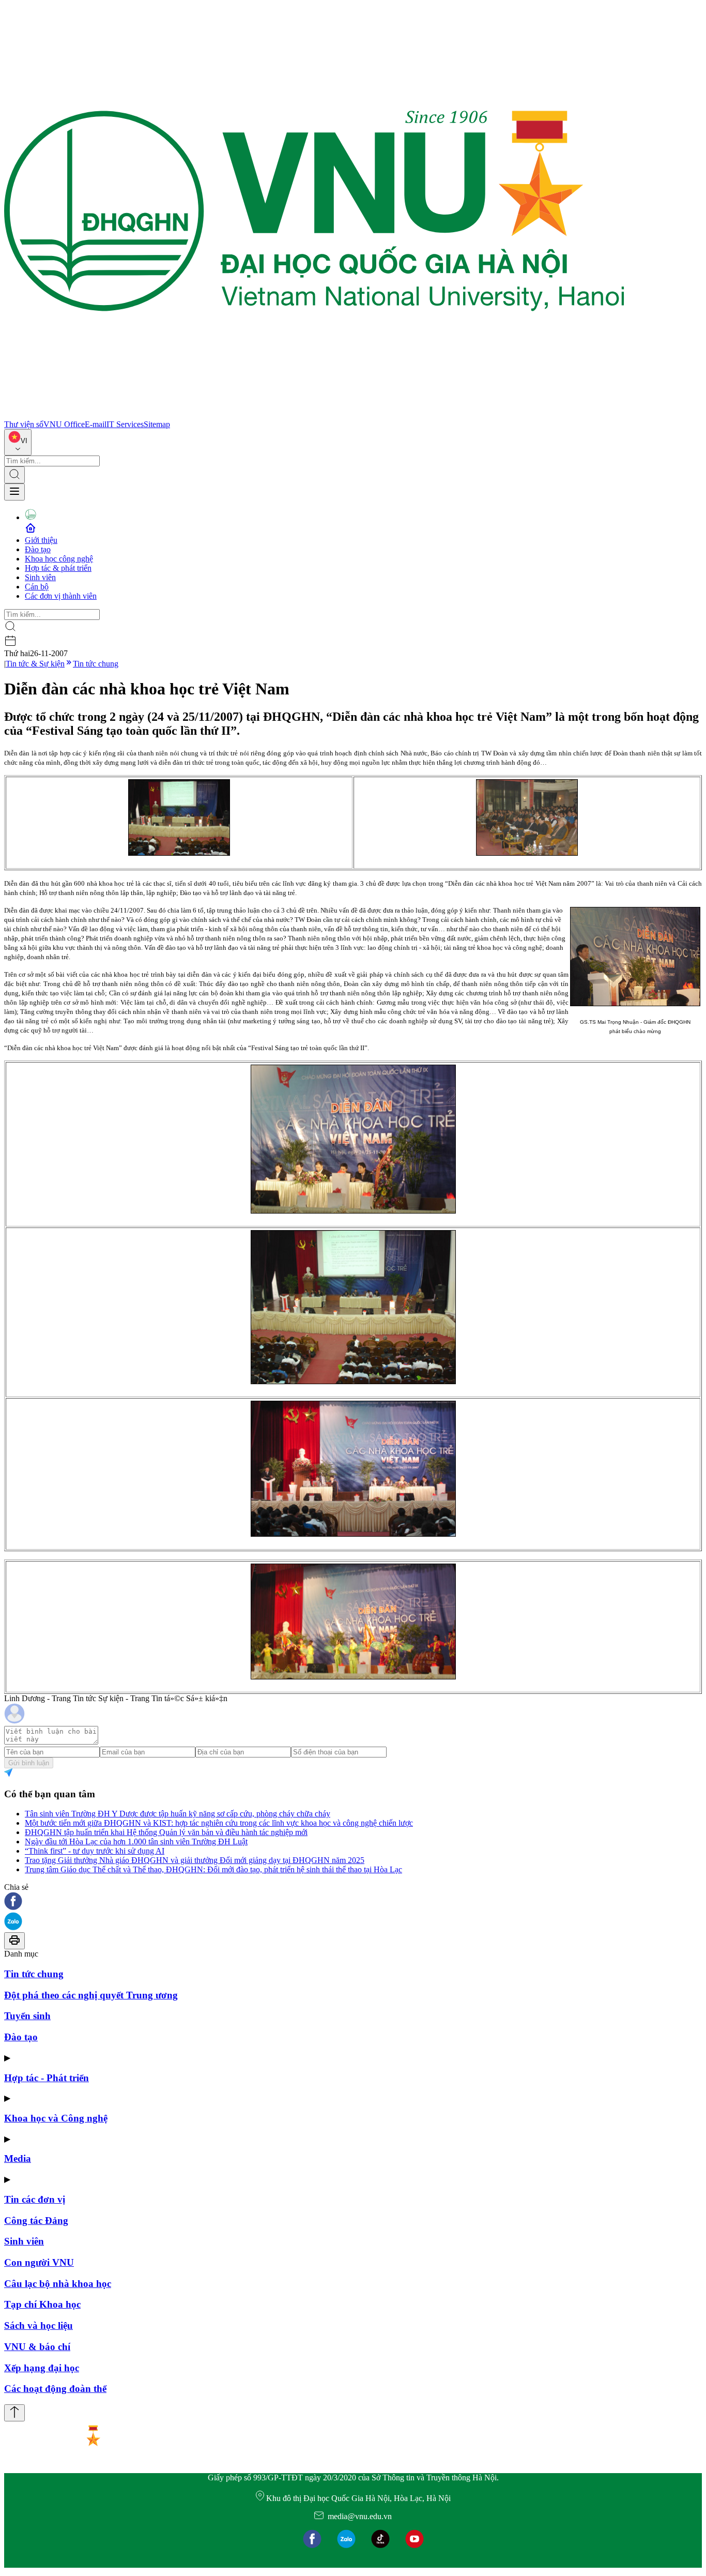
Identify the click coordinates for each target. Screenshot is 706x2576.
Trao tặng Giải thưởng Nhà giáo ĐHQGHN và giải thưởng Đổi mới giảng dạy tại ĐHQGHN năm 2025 (195, 1860)
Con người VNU (39, 2262)
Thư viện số (24, 424)
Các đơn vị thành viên (61, 596)
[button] (353, 1902)
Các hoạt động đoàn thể (55, 2389)
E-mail (96, 424)
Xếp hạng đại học (42, 2368)
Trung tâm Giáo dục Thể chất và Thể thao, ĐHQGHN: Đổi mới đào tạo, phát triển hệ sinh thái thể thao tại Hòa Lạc (213, 1869)
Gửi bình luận (29, 1763)
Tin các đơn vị (35, 2199)
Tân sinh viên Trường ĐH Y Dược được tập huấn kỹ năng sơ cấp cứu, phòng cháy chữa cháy (178, 1814)
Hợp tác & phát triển (58, 568)
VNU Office (64, 424)
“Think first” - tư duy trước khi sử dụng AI (95, 1851)
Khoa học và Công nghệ (56, 2118)
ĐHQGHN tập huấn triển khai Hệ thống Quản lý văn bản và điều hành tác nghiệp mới (166, 1832)
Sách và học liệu (39, 2325)
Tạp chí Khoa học (42, 2304)
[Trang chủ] (314, 415)
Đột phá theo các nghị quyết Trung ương (91, 1995)
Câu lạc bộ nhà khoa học (58, 2284)
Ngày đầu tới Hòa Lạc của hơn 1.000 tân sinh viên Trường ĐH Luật (136, 1842)
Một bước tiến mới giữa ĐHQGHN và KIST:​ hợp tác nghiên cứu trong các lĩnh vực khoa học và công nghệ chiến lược (219, 1823)
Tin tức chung (96, 664)
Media (18, 2158)
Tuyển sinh (27, 2016)
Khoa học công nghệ (59, 559)
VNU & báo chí (37, 2347)
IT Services (125, 424)
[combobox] (18, 442)
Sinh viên (40, 577)
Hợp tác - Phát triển (47, 2078)
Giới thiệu (41, 540)
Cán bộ (37, 587)
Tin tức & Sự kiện (35, 664)
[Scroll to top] (14, 2413)
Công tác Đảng (36, 2221)
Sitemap (157, 424)
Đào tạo (38, 549)
